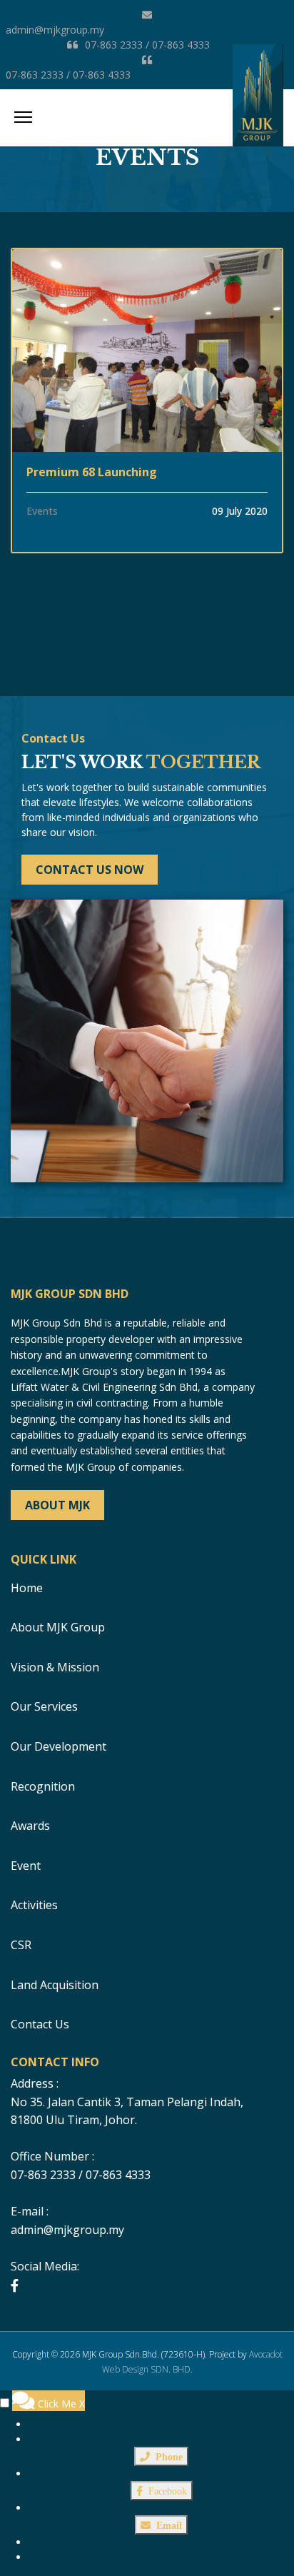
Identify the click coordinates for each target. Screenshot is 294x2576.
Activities (34, 1905)
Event (26, 1866)
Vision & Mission (55, 1667)
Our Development (59, 1746)
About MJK (57, 1505)
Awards (30, 1826)
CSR (21, 1945)
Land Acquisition (55, 1985)
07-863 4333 (181, 45)
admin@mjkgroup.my (55, 30)
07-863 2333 (114, 45)
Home (27, 1588)
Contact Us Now (90, 870)
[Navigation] (23, 118)
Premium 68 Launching (92, 472)
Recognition (43, 1786)
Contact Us (40, 2024)
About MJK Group (58, 1627)
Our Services (44, 1706)
